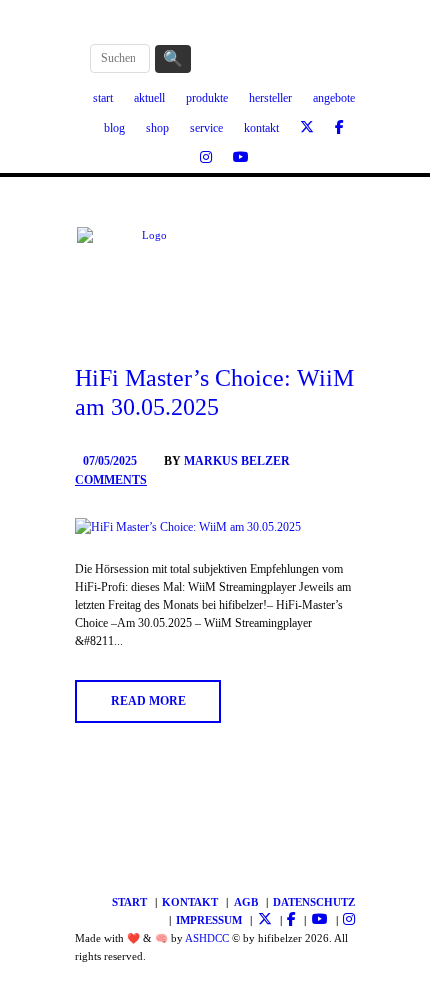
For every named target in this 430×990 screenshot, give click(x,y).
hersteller (270, 98)
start (103, 98)
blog (114, 128)
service (206, 128)
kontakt (261, 128)
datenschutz (314, 902)
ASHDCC (207, 938)
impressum (209, 920)
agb (246, 902)
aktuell (149, 98)
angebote (334, 98)
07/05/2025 (110, 461)
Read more (148, 701)
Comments (111, 480)
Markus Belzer (237, 461)
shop (157, 128)
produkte (207, 98)
